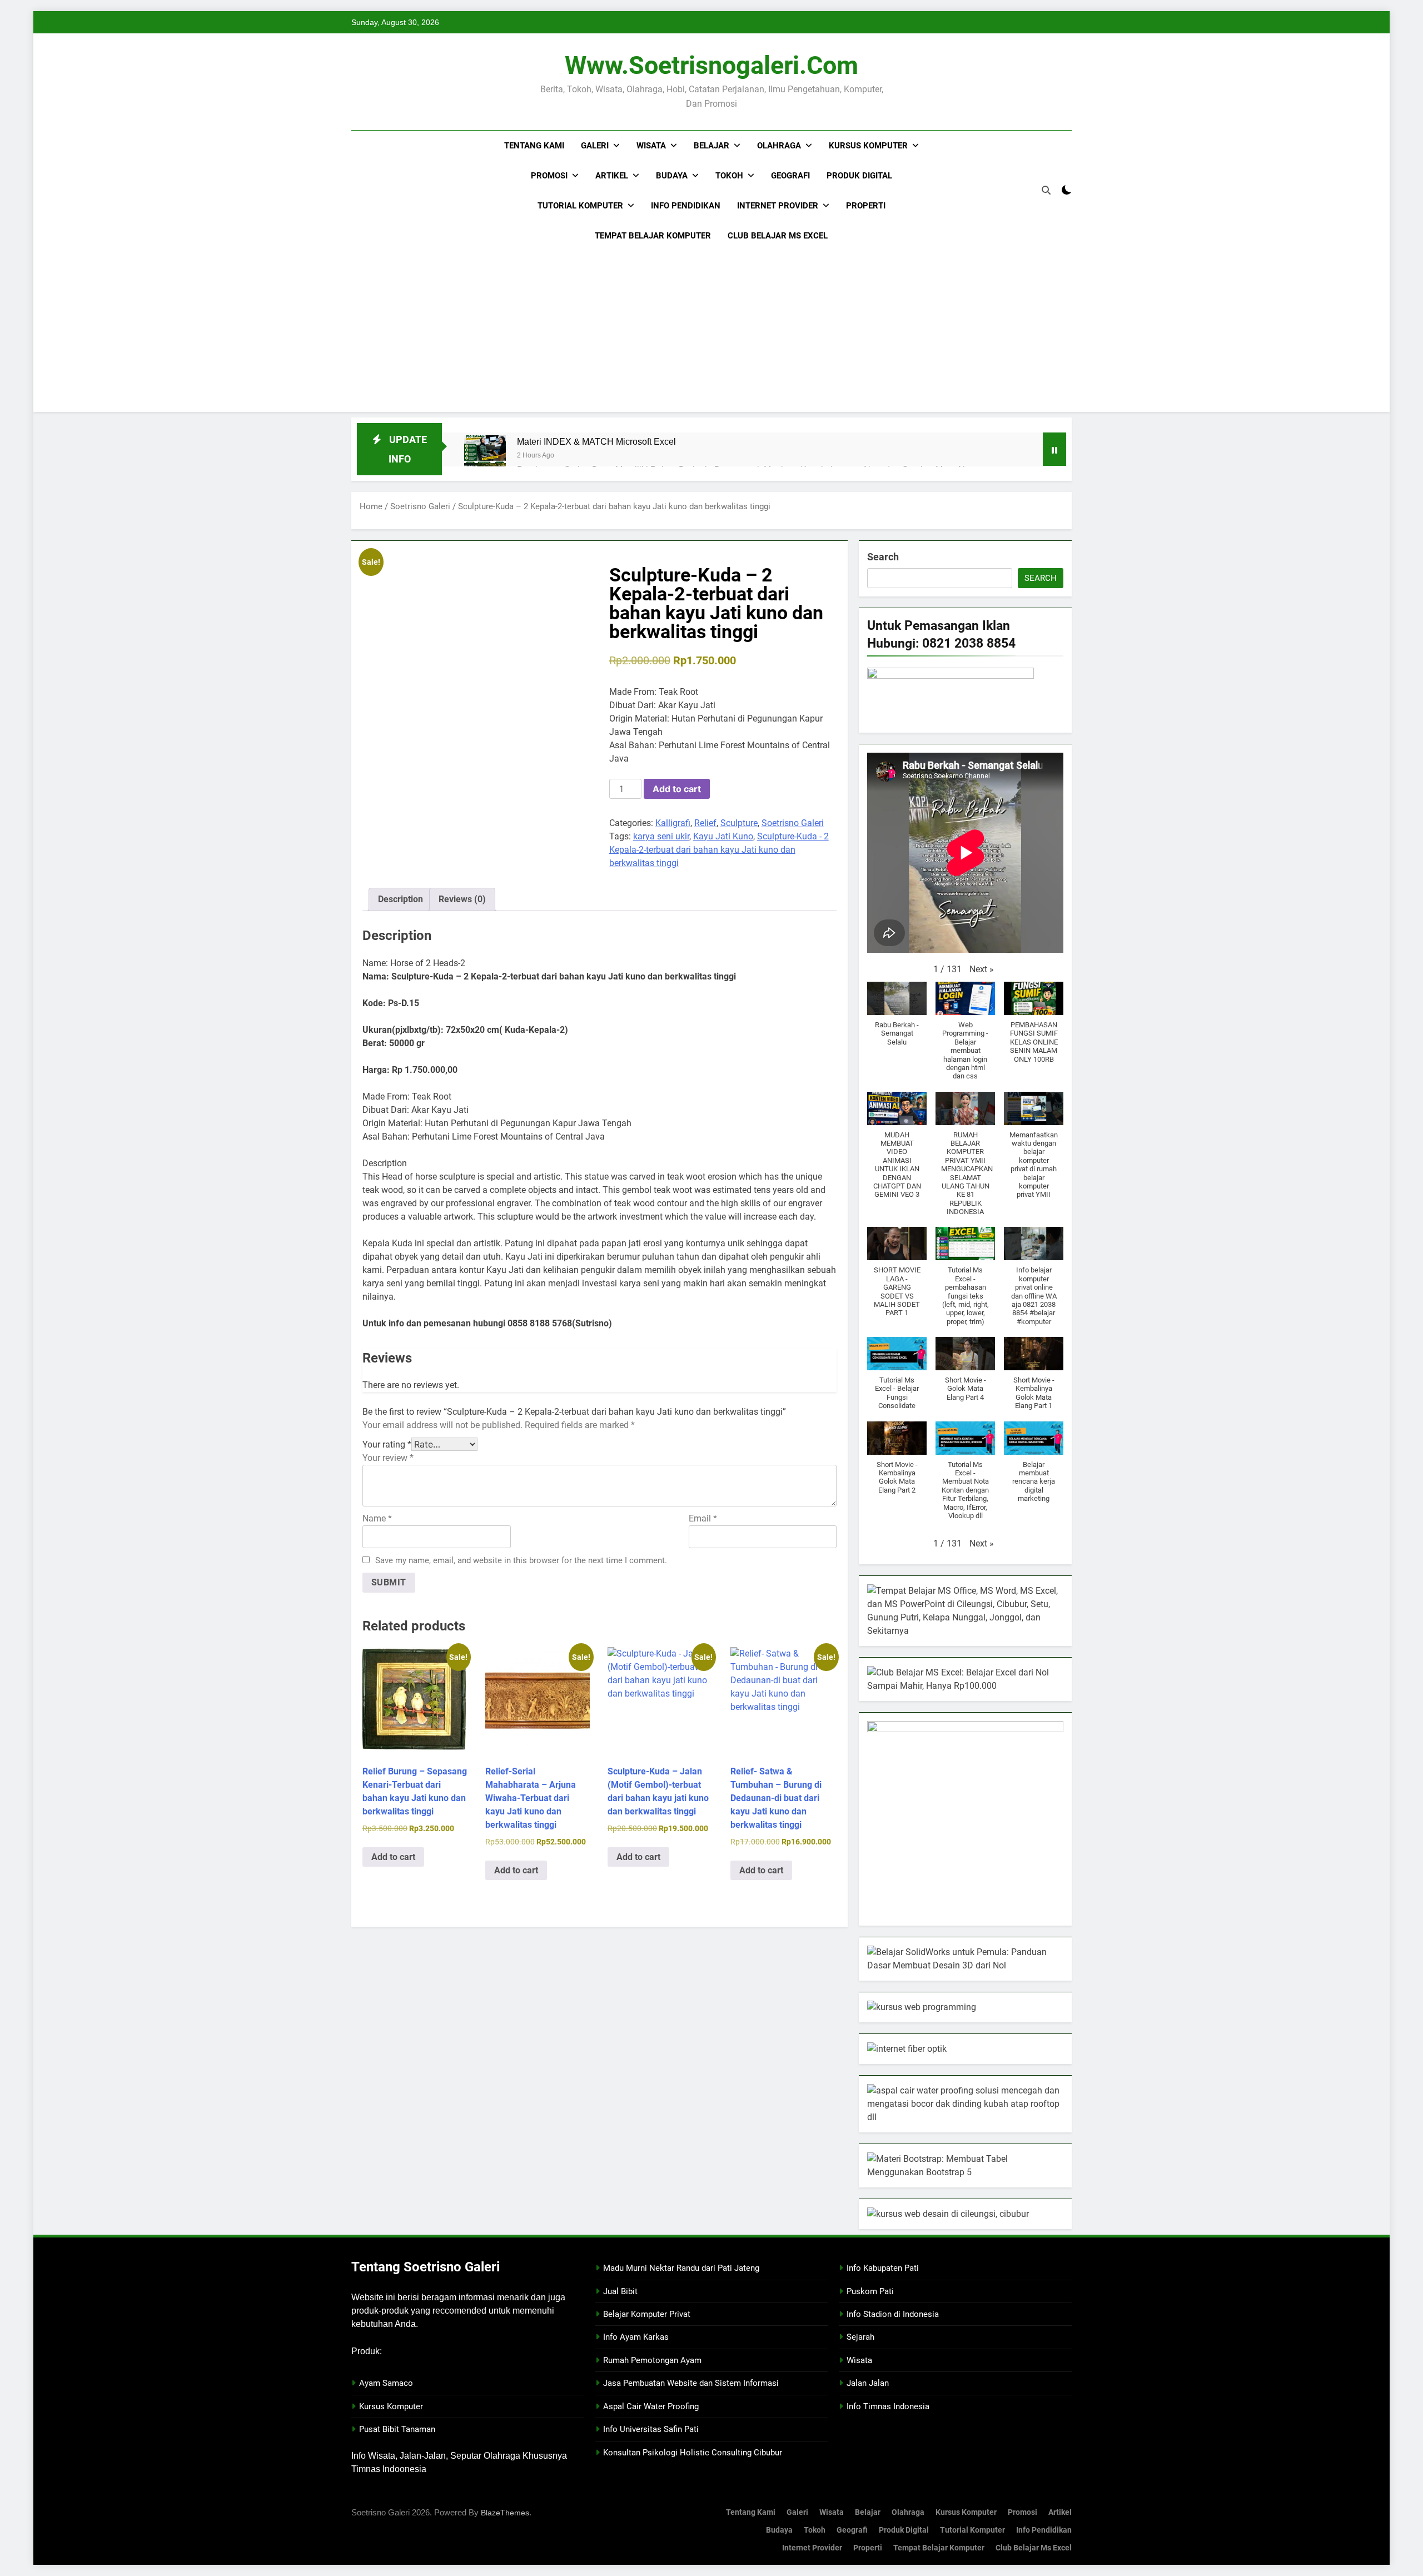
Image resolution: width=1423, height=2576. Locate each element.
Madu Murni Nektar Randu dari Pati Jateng (681, 2268)
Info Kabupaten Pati (883, 2268)
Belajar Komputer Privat (647, 2314)
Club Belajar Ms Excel (778, 236)
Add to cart (677, 789)
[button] (982, 969)
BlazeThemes (505, 2513)
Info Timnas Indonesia (888, 2406)
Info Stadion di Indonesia (893, 2314)
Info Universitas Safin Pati (651, 2429)
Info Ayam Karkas (636, 2337)
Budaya (672, 176)
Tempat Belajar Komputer (653, 236)
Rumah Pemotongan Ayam (652, 2360)
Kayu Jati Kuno (723, 836)
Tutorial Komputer (580, 206)
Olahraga (779, 146)
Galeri (595, 146)
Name (377, 1518)
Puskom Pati (870, 2291)
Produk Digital (859, 176)
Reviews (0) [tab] (462, 899)
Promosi (549, 176)
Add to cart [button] (393, 1857)
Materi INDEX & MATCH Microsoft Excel (596, 441)
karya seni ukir (661, 836)
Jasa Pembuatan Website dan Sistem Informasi (691, 2383)
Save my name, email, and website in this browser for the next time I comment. (521, 1560)
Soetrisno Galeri (420, 506)
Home (371, 506)
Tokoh (729, 176)
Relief (705, 823)
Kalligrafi (673, 823)
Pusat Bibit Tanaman (397, 2429)
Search (883, 557)
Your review (388, 1458)
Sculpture (739, 823)
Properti (866, 206)
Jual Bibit (620, 2291)
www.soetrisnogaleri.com (711, 65)
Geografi (790, 176)
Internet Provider (778, 206)
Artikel (612, 176)
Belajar (711, 146)
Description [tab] (400, 899)
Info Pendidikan (686, 206)
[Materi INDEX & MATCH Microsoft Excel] (485, 456)
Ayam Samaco (386, 2383)
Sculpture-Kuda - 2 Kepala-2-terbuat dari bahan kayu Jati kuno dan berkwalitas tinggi (719, 850)
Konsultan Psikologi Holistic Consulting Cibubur (693, 2453)
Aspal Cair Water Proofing (651, 2406)
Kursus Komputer (868, 146)
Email (703, 1518)
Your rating (387, 1444)
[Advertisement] (711, 334)
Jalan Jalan (868, 2383)
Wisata (651, 146)
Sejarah (860, 2337)
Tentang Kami (534, 146)
